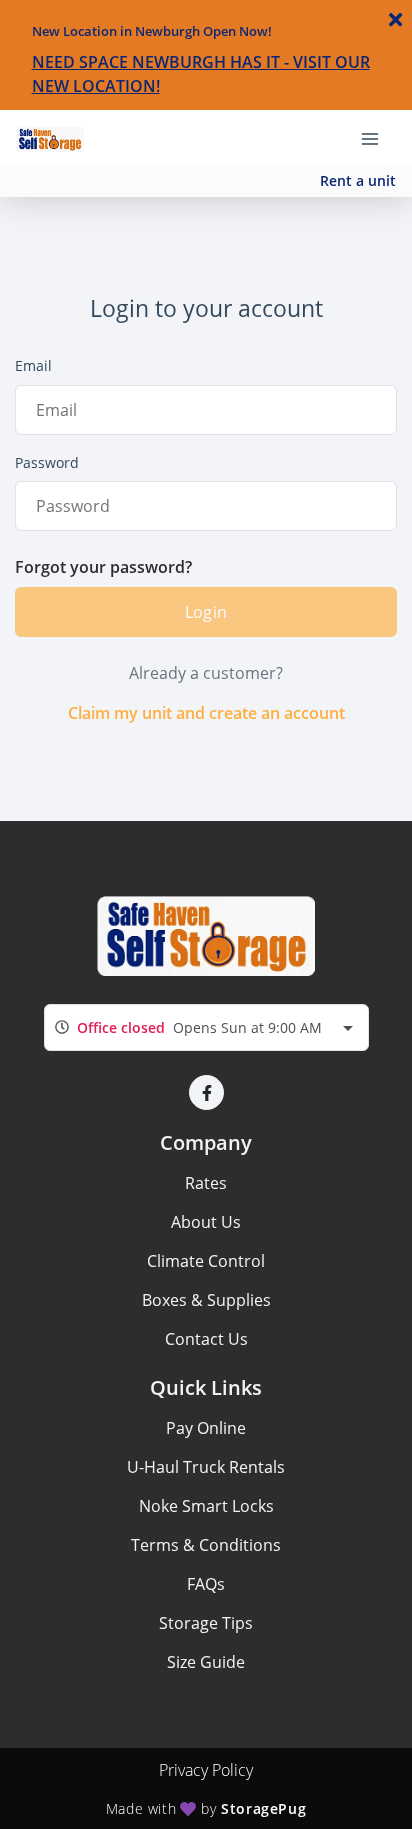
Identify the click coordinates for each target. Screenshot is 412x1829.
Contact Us (206, 1339)
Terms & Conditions (206, 1545)
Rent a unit (358, 180)
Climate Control (206, 1261)
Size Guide (206, 1662)
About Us (206, 1222)
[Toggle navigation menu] (378, 137)
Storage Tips (206, 1623)
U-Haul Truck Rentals (206, 1467)
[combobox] (206, 1027)
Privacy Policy (206, 1770)
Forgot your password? (103, 567)
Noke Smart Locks (206, 1506)
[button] (206, 1092)
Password (47, 462)
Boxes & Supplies (206, 1300)
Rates (206, 1183)
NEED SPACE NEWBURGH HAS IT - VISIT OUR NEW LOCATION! (201, 74)
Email (33, 365)
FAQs (206, 1584)
